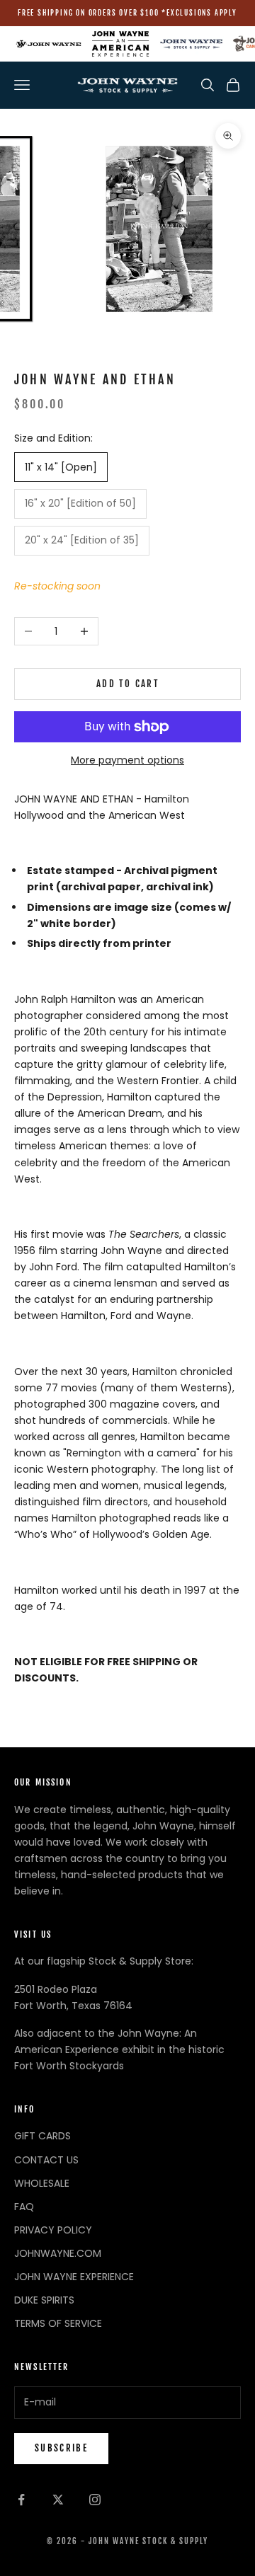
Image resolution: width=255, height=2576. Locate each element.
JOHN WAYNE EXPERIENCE (74, 2277)
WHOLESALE (42, 2183)
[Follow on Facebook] (21, 2500)
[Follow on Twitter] (58, 2500)
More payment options (127, 760)
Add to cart (127, 684)
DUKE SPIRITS (44, 2300)
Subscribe (61, 2448)
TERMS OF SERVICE (58, 2323)
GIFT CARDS (42, 2136)
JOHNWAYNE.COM (58, 2253)
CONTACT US (46, 2160)
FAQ (24, 2207)
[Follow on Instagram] (95, 2500)
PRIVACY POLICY (53, 2230)
